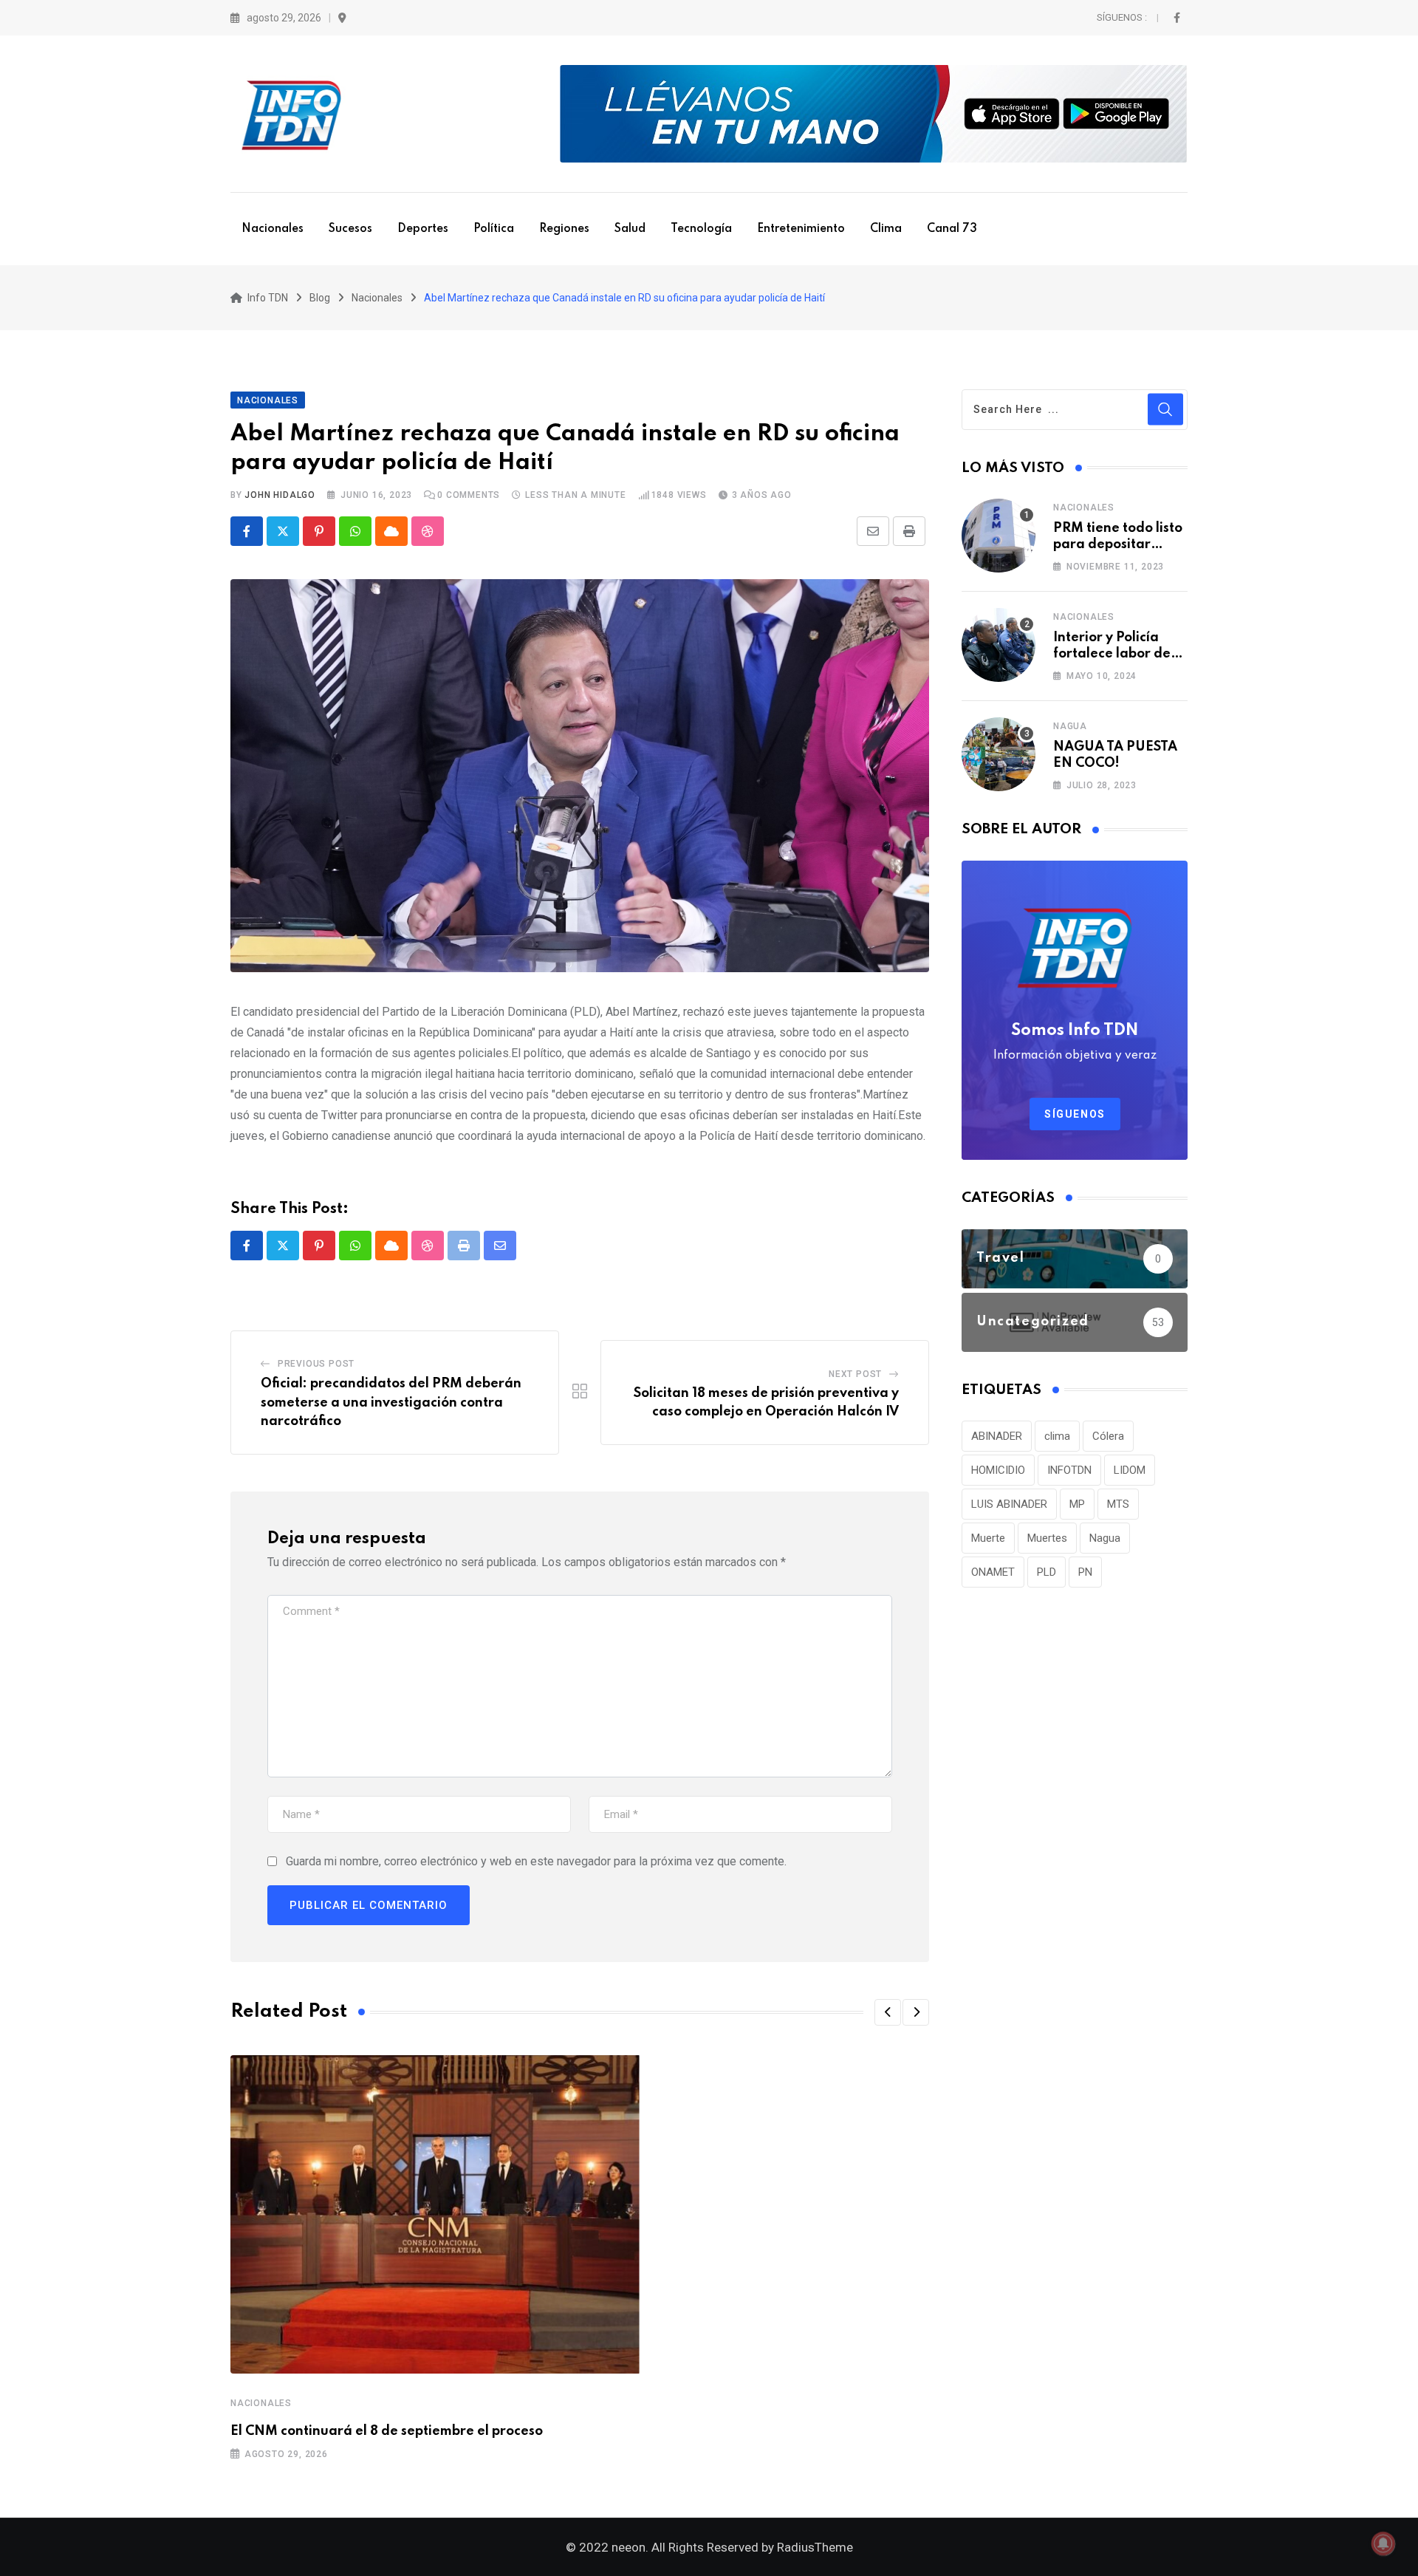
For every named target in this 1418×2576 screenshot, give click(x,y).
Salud (630, 229)
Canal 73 (952, 229)
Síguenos (1075, 1114)
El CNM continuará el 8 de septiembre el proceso (387, 2431)
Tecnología (701, 229)
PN (1085, 1572)
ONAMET (993, 1572)
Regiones (564, 229)
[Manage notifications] (1383, 2543)
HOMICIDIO (998, 1470)
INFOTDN (1069, 1470)
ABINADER (997, 1436)
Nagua (1070, 726)
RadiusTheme (815, 2547)
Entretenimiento (801, 229)
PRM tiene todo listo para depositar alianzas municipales (1120, 545)
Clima (886, 229)
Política (494, 229)
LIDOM (1130, 1470)
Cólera (1108, 1436)
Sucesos (350, 229)
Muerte (988, 1538)
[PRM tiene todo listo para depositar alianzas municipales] (999, 536)
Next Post (855, 1374)
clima (1057, 1436)
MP (1077, 1504)
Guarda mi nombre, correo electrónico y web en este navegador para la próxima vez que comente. (536, 1861)
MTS (1118, 1504)
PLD (1047, 1572)
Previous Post (316, 1364)
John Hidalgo (280, 495)
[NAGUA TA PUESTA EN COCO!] (999, 754)
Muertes (1047, 1538)
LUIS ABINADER (1009, 1504)
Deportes (423, 229)
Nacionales (273, 229)
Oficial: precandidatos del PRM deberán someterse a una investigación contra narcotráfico (391, 1403)
